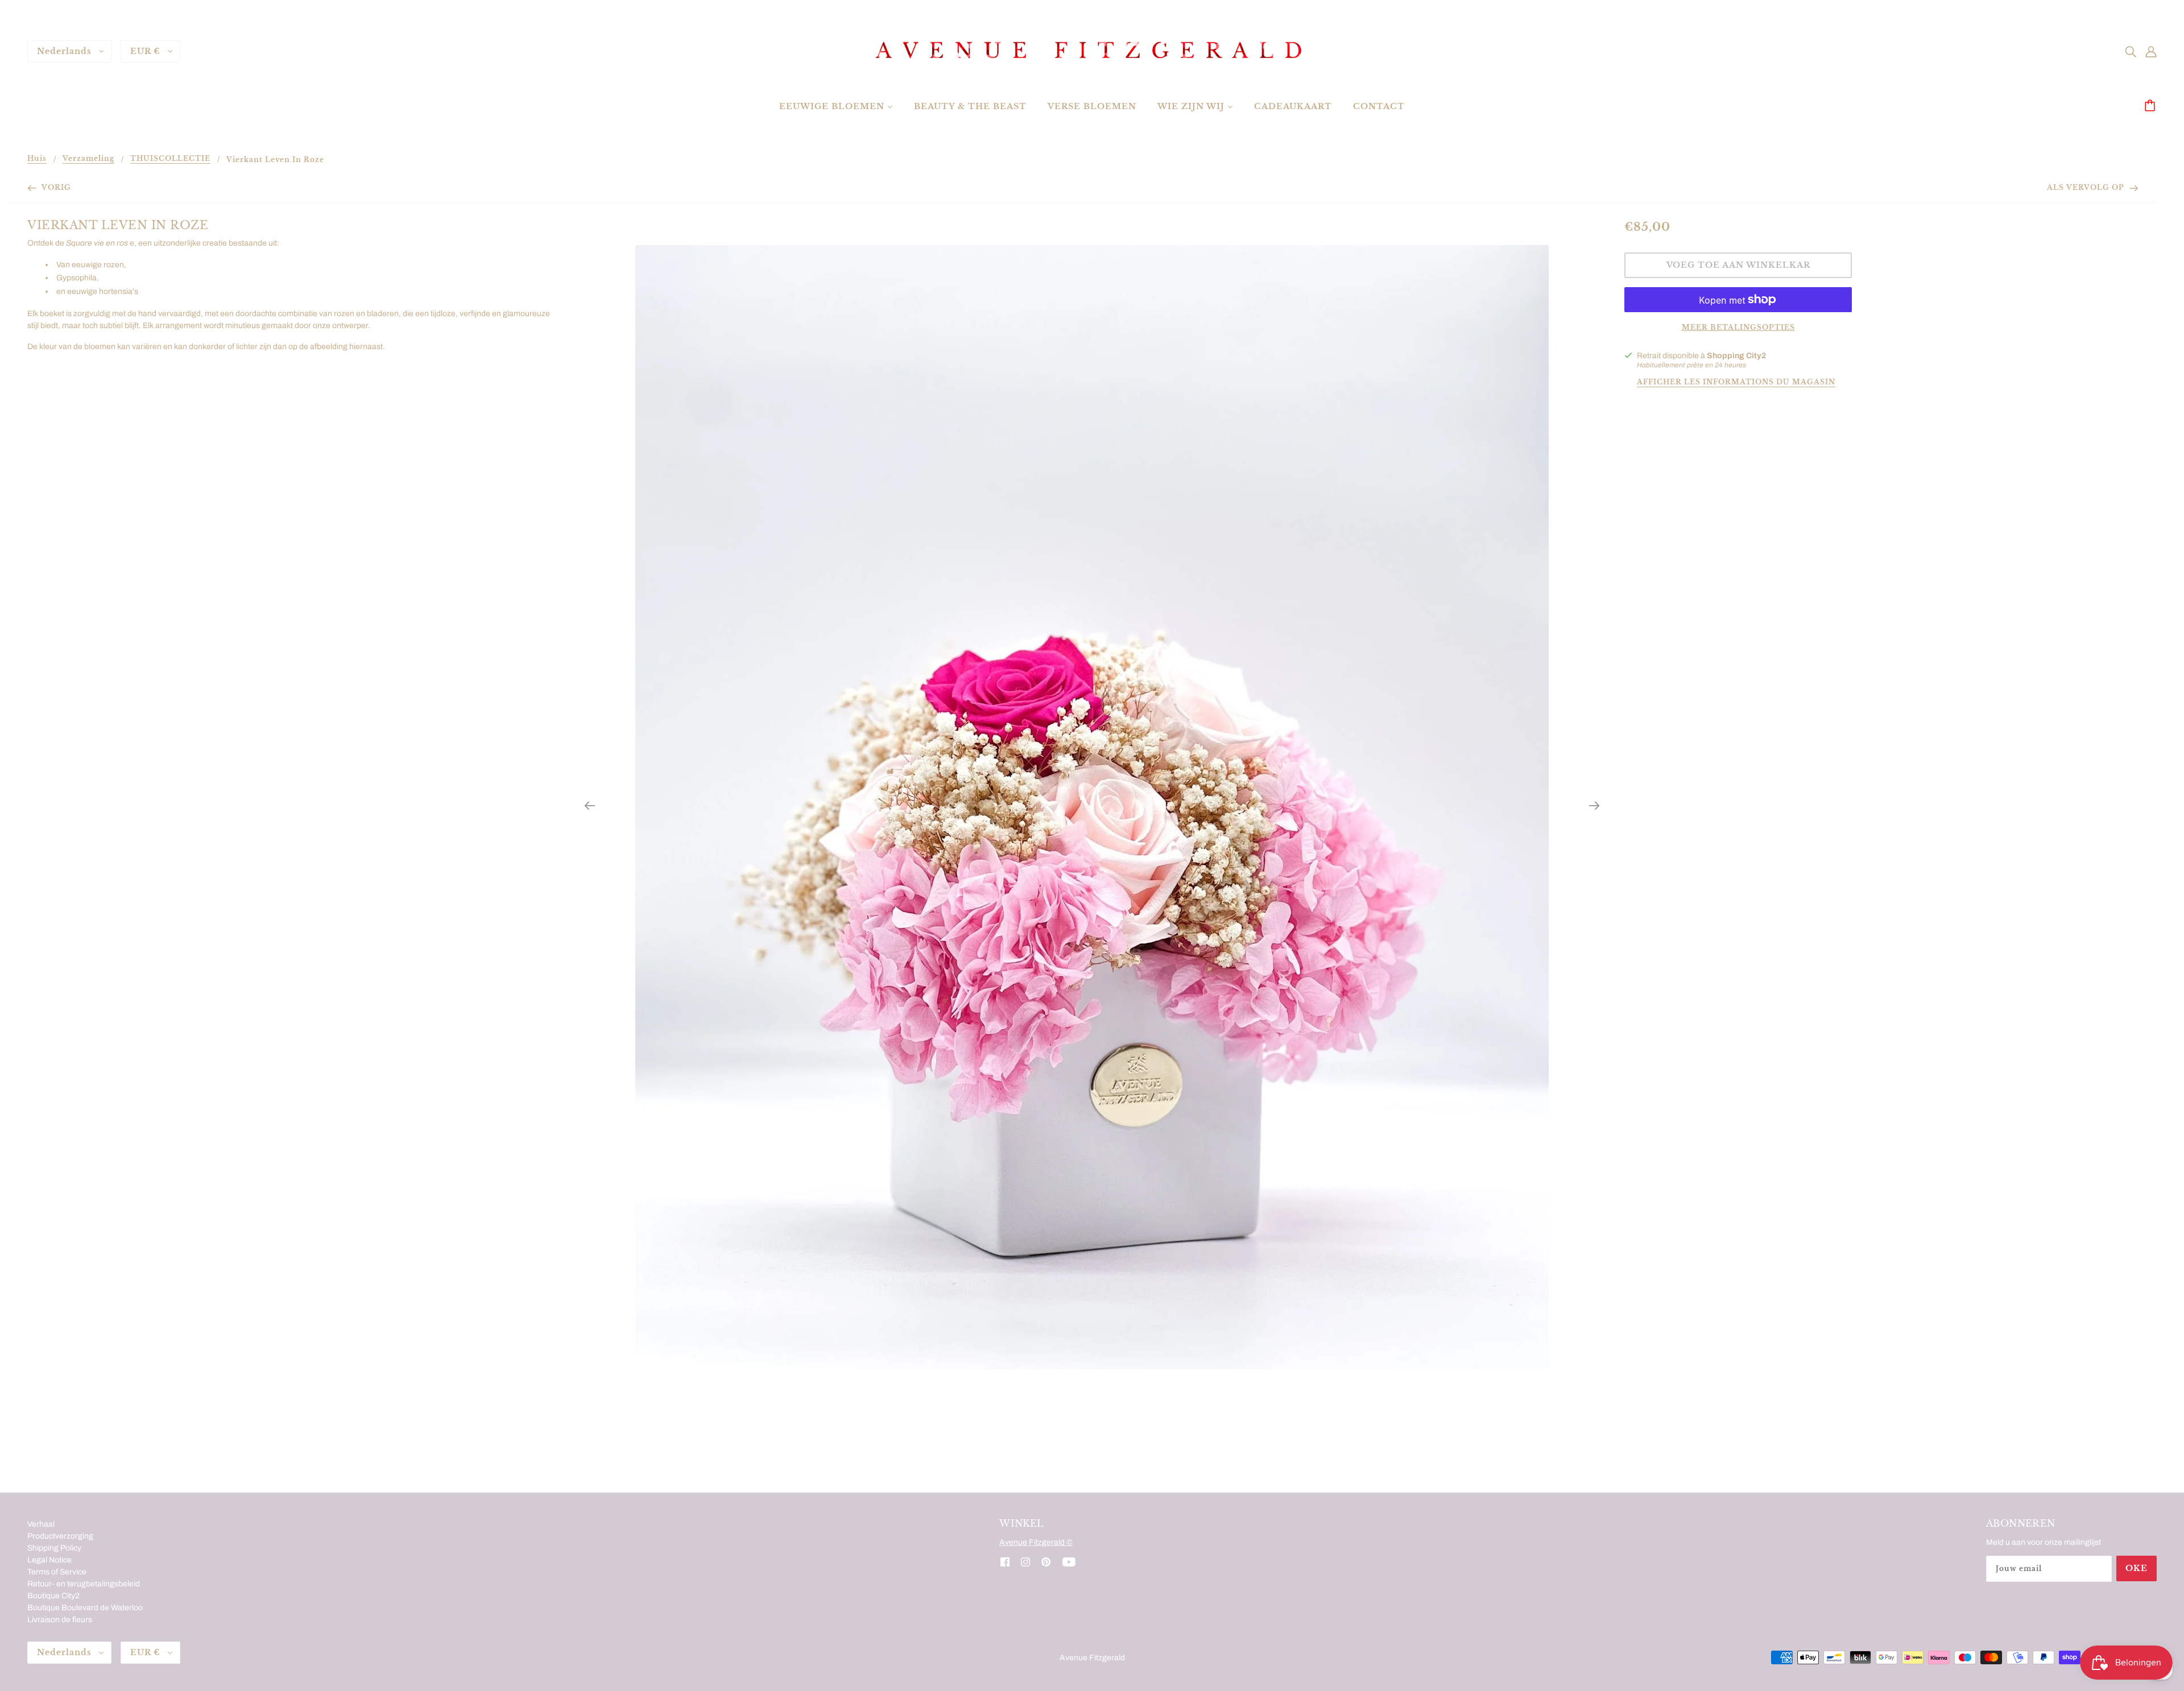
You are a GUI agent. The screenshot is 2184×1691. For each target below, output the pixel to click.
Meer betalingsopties (1738, 327)
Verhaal (41, 1524)
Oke (2137, 1568)
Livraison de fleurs (60, 1620)
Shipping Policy (54, 1548)
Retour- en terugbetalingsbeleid (84, 1584)
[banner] (1092, 51)
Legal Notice (49, 1560)
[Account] (2151, 51)
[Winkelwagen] (2152, 106)
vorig (55, 187)
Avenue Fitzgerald (1092, 1658)
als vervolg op (2087, 187)
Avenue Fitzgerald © (1036, 1542)
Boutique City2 (53, 1596)
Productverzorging (60, 1536)
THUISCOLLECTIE (170, 159)
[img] (2131, 51)
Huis (37, 159)
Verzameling (88, 159)
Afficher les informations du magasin (1736, 382)
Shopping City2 (1736, 356)
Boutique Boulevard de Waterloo (85, 1608)
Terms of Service (57, 1572)
